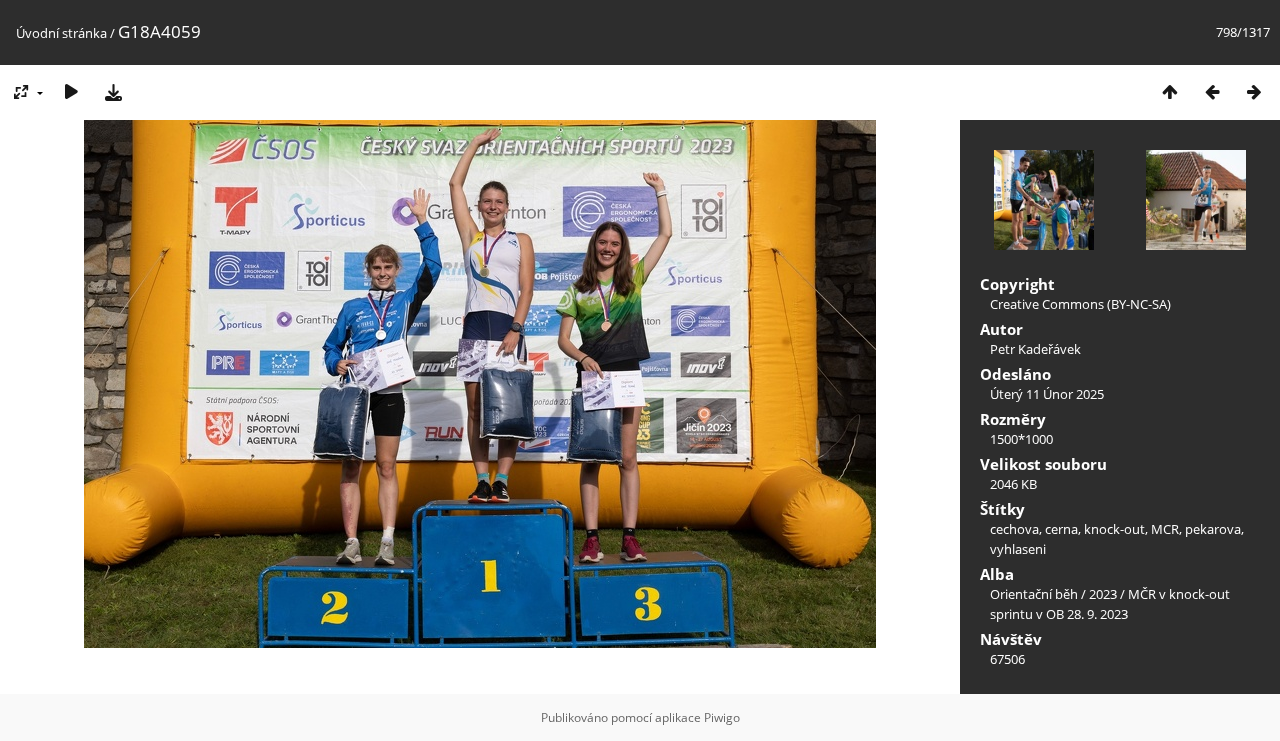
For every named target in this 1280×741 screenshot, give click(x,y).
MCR (1165, 529)
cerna (1061, 529)
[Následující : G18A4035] (1254, 91)
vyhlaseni (1018, 549)
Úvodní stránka (61, 33)
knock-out (1114, 529)
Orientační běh (1034, 594)
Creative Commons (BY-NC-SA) (1080, 304)
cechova (1014, 529)
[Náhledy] (1170, 91)
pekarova (1213, 529)
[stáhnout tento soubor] (113, 91)
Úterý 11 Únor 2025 (1047, 394)
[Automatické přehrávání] (71, 91)
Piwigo (722, 717)
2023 (1103, 594)
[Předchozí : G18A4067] (1212, 91)
